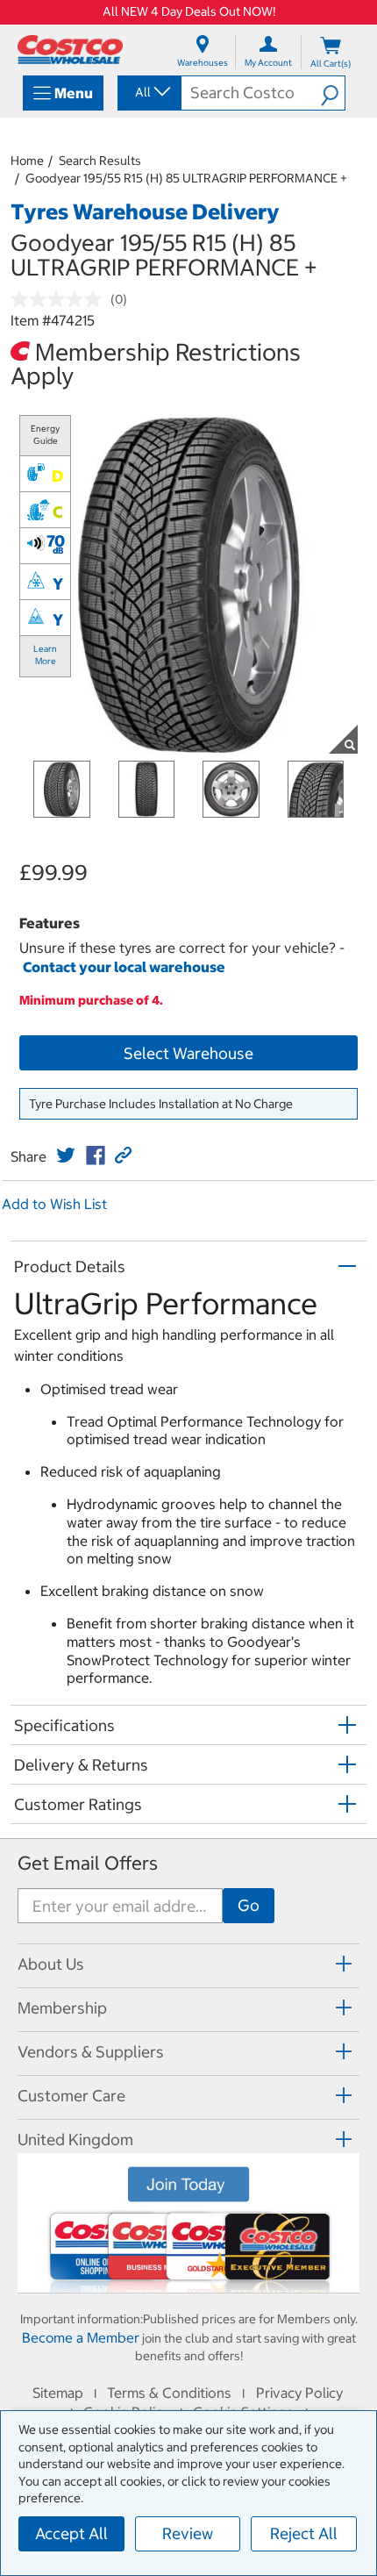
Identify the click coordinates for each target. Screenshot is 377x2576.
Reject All (304, 2533)
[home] (70, 50)
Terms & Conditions (169, 2393)
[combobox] (148, 92)
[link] (66, 1156)
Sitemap (58, 2393)
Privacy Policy (299, 2393)
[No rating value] (60, 299)
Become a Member (81, 2337)
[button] (333, 93)
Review (188, 2533)
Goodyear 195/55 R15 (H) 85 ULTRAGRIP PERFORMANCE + (186, 178)
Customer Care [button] (71, 2096)
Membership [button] (62, 2008)
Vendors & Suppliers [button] (91, 2052)
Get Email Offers (88, 1863)
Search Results (100, 161)
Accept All (71, 2533)
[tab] (188, 1963)
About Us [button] (51, 1964)
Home (27, 161)
